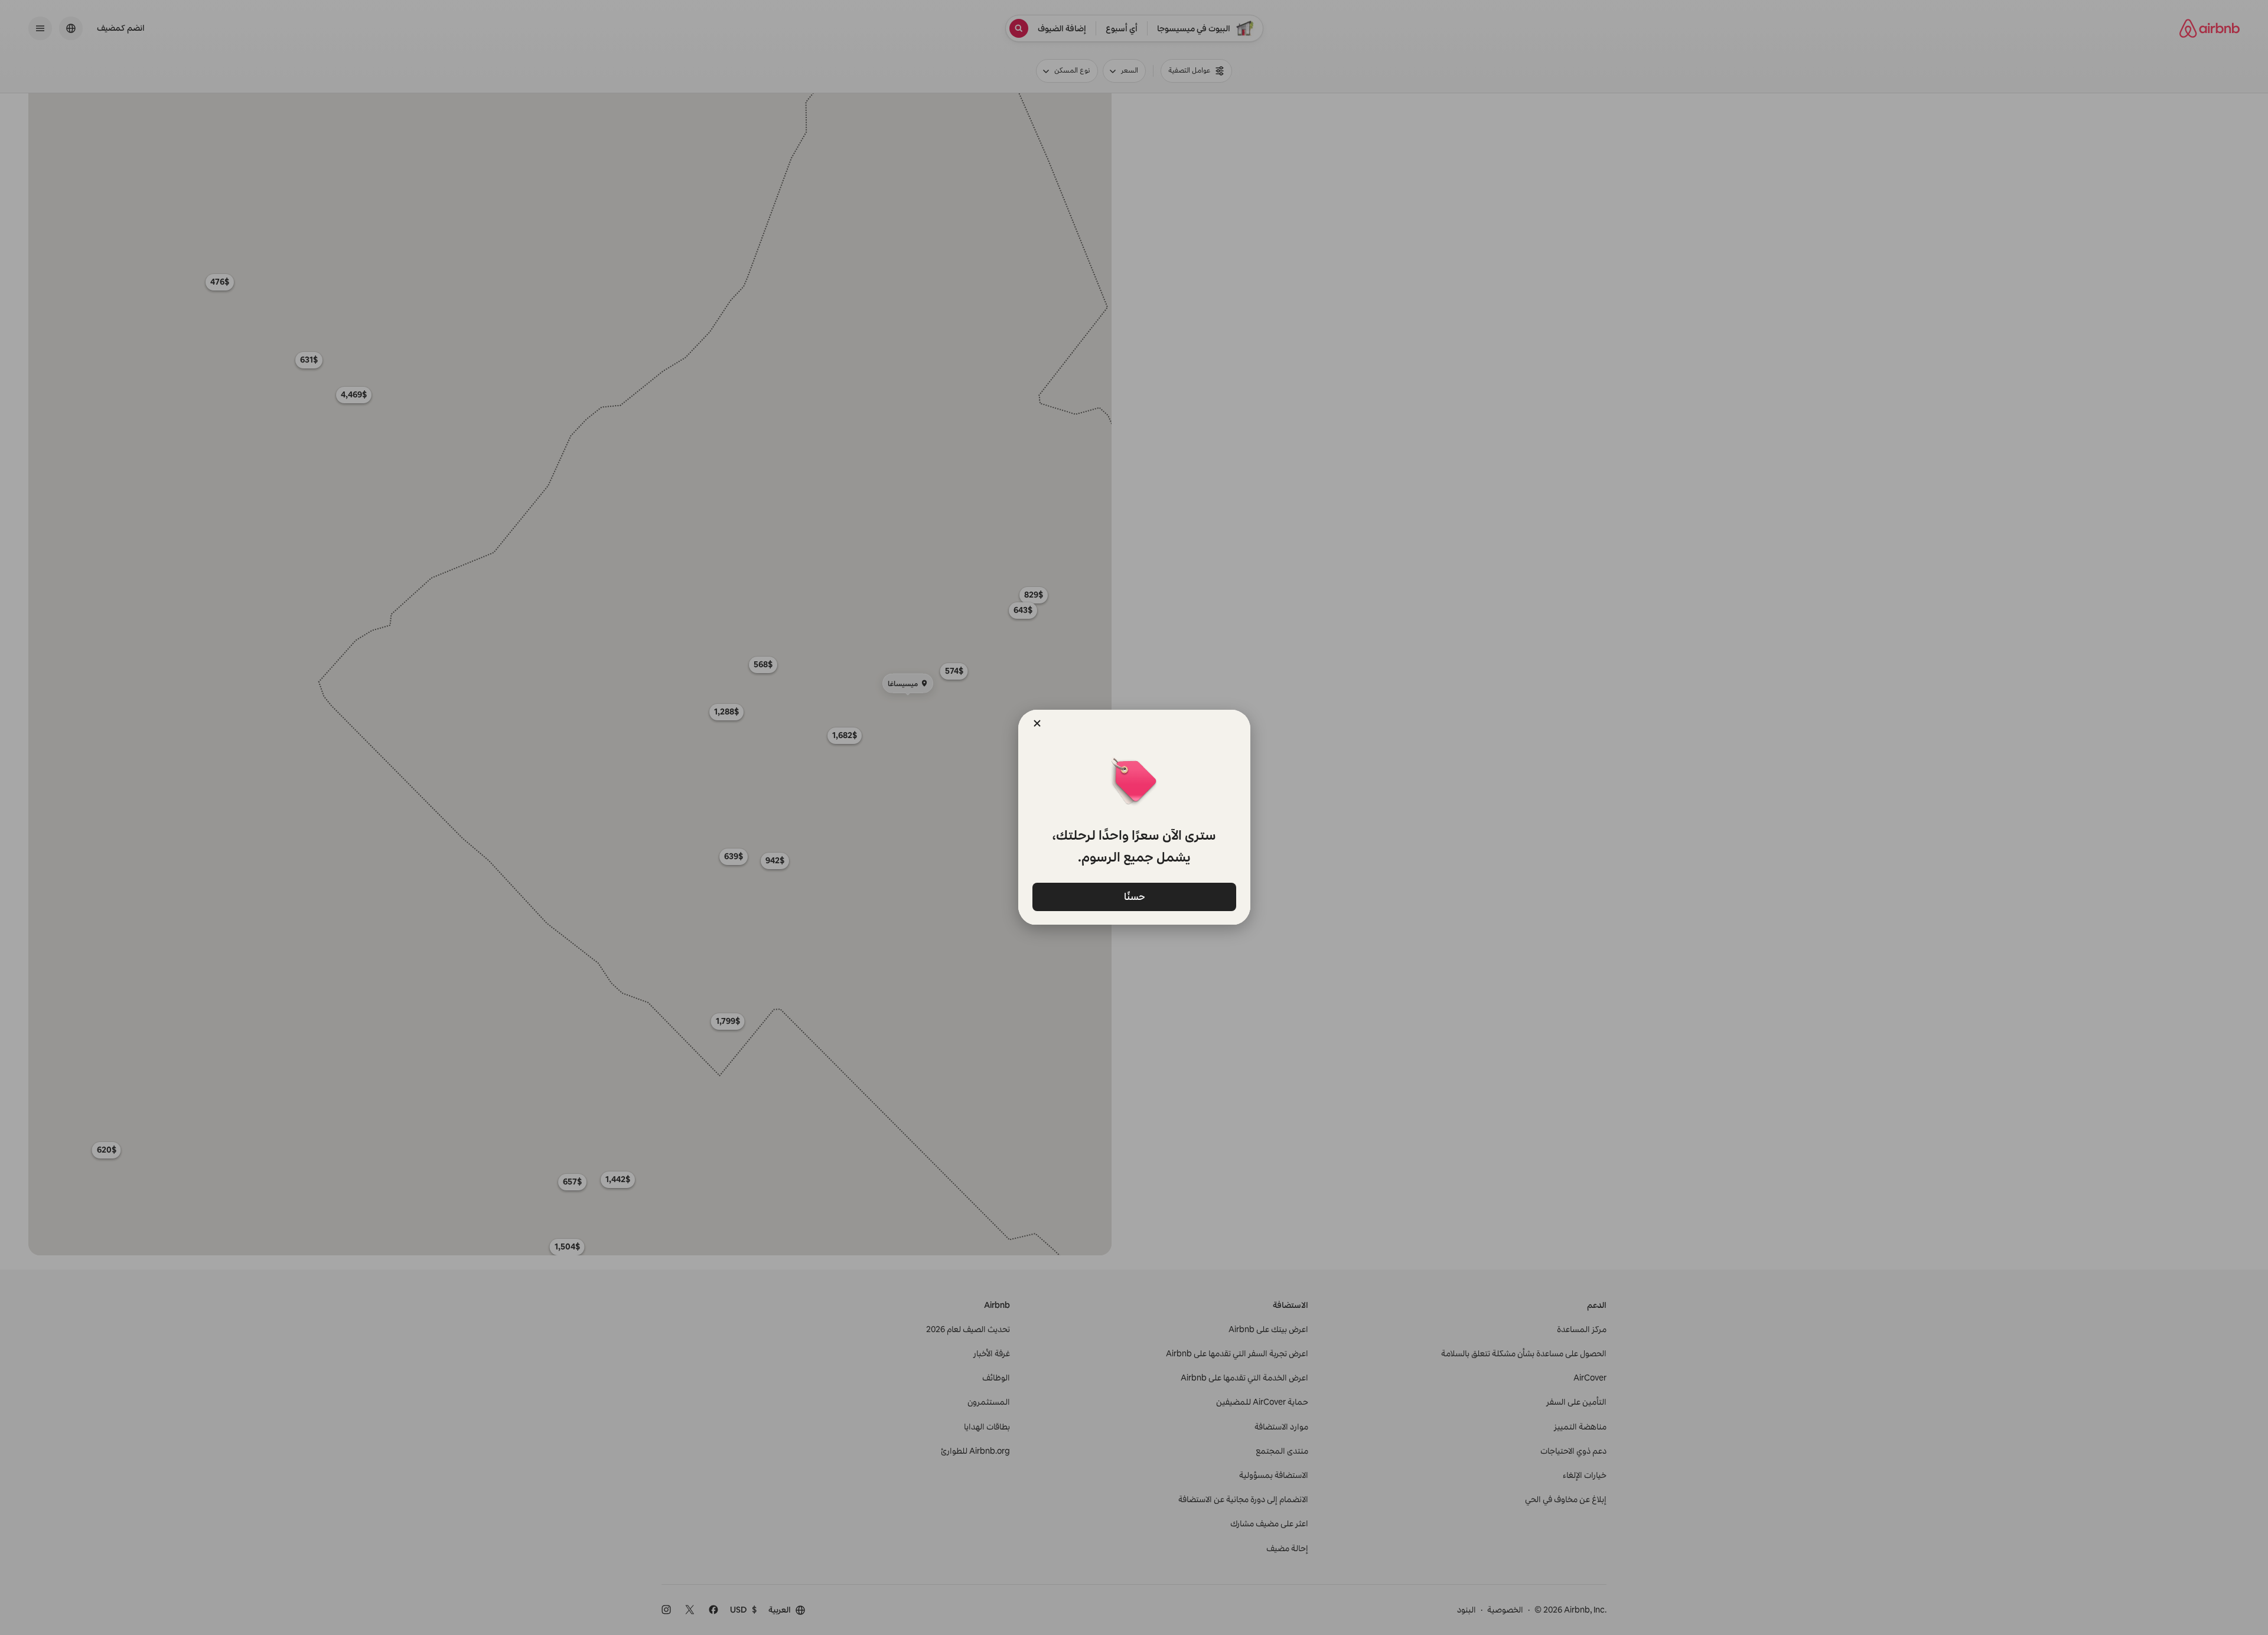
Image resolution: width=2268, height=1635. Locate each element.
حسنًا (1134, 896)
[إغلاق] (1037, 723)
